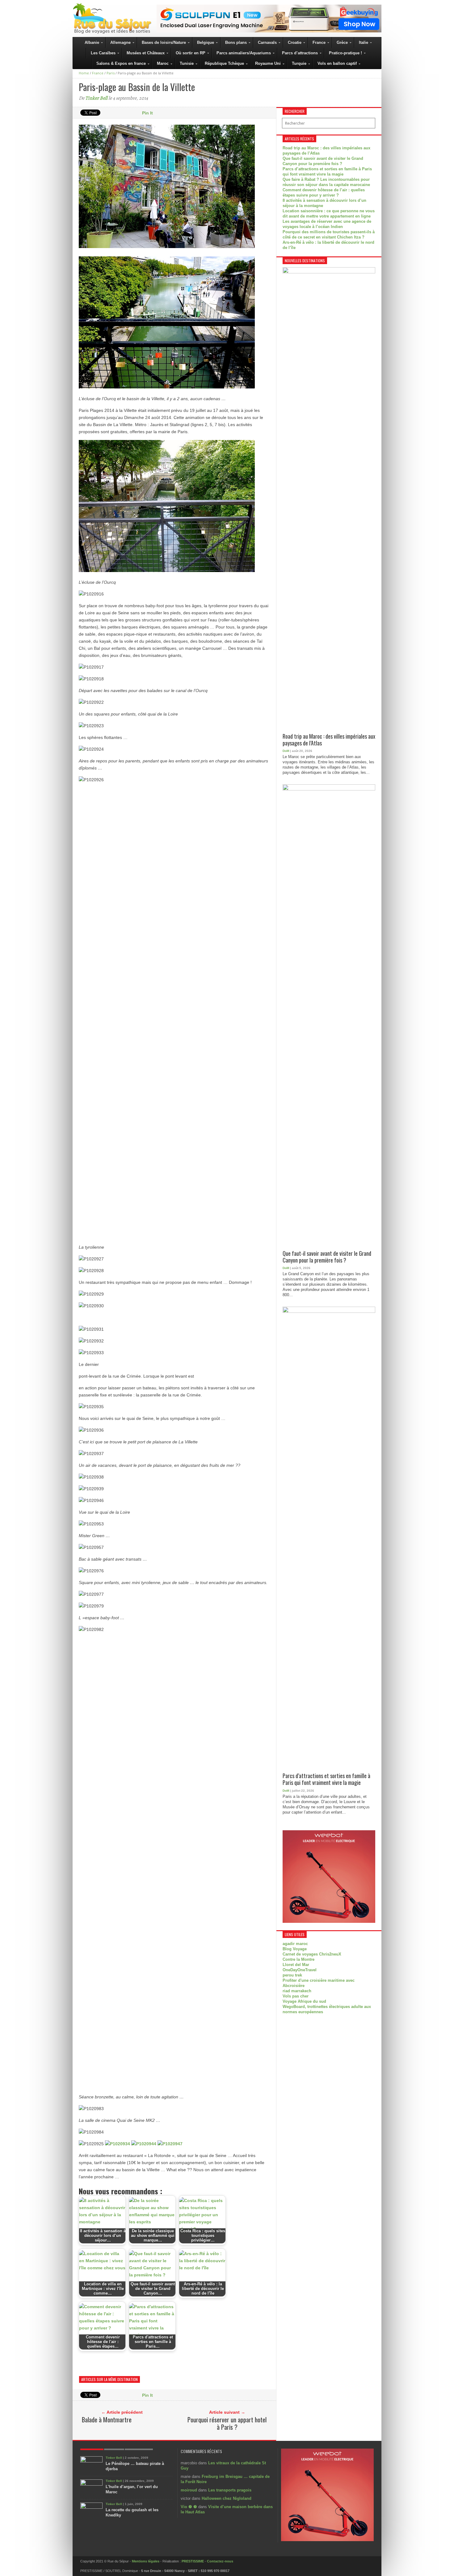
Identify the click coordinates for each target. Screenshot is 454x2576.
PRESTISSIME (193, 2561)
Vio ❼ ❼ (189, 2507)
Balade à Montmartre (107, 2420)
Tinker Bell (96, 98)
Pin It (147, 113)
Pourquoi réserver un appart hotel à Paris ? (227, 2423)
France (98, 73)
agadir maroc (295, 1944)
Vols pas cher (296, 1996)
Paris (111, 73)
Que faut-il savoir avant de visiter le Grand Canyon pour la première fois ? (327, 1257)
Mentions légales (146, 2561)
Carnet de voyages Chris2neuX (312, 1954)
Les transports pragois (230, 2490)
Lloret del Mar (296, 1965)
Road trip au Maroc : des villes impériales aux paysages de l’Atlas (329, 740)
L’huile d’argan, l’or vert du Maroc (132, 2489)
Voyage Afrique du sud (304, 2001)
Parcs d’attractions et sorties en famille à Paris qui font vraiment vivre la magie (326, 1779)
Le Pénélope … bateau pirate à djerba (135, 2466)
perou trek (292, 1975)
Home (84, 73)
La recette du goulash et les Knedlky (132, 2512)
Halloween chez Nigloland (227, 2498)
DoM (286, 751)
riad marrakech (297, 1991)
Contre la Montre (298, 1959)
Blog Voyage (295, 1949)
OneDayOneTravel (300, 1970)
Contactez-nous (220, 2561)
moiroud (189, 2490)
